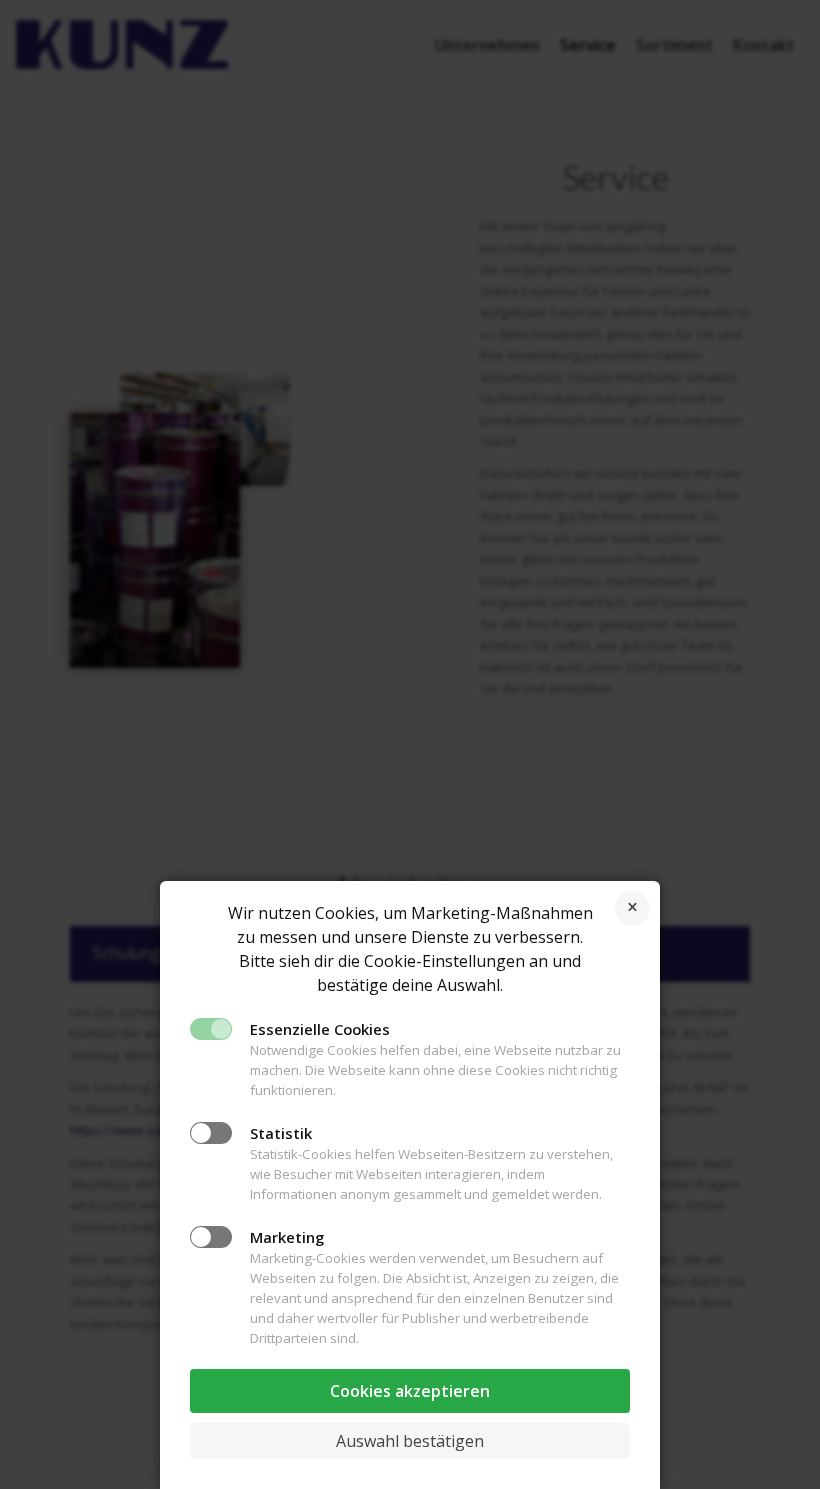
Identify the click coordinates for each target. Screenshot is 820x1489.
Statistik (281, 1133)
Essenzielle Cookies (320, 1029)
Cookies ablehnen (632, 908)
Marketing (287, 1237)
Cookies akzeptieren (410, 1391)
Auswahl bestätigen (410, 1441)
